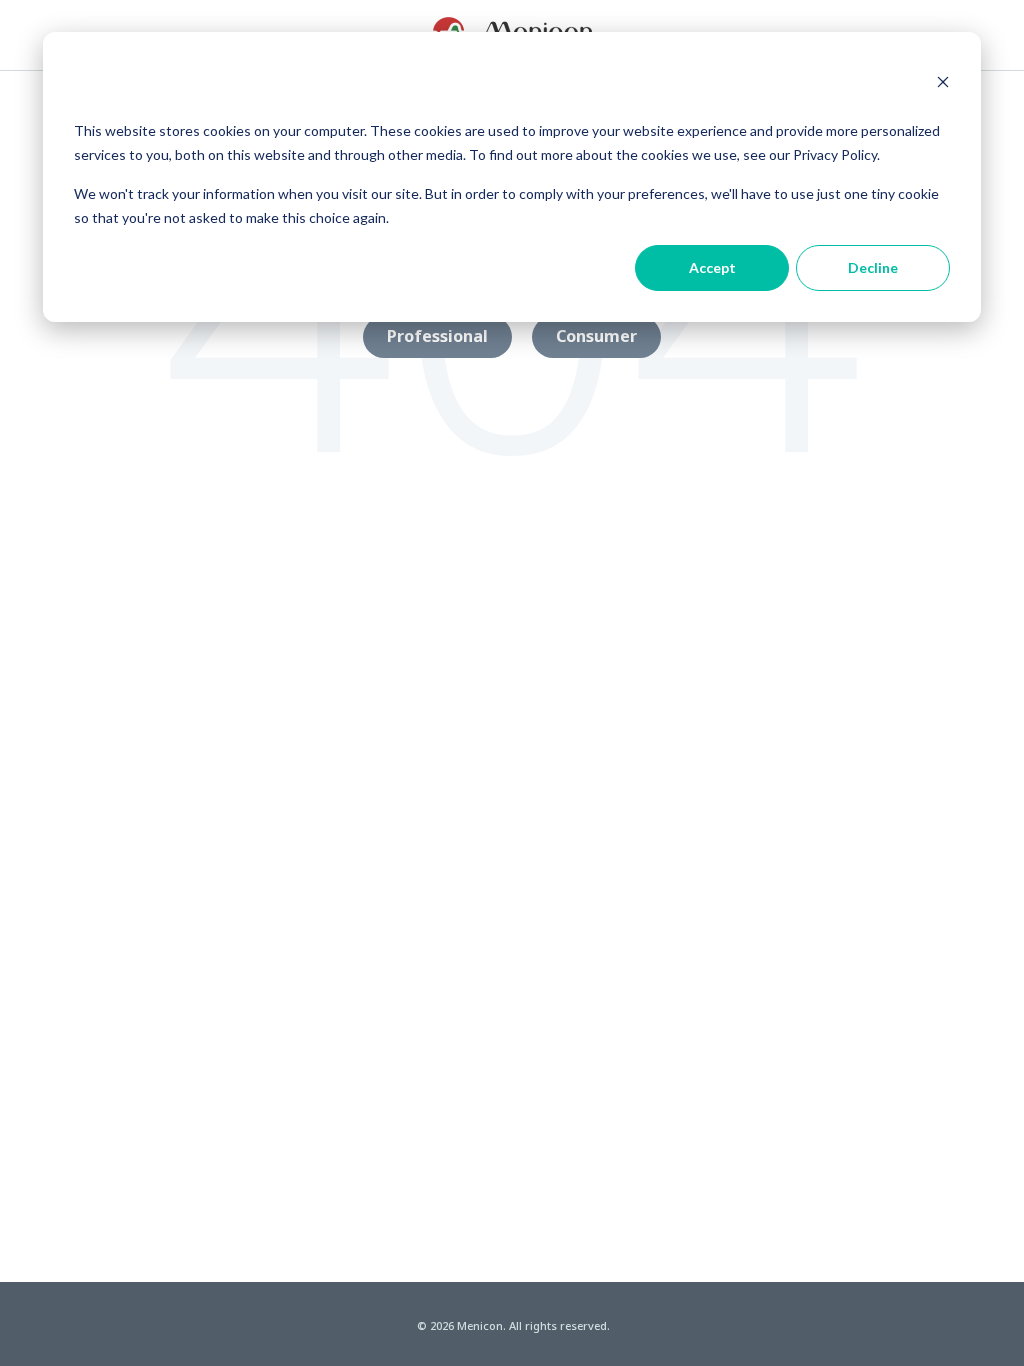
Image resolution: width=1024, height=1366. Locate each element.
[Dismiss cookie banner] (943, 84)
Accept (712, 267)
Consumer (596, 336)
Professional (437, 336)
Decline (873, 267)
